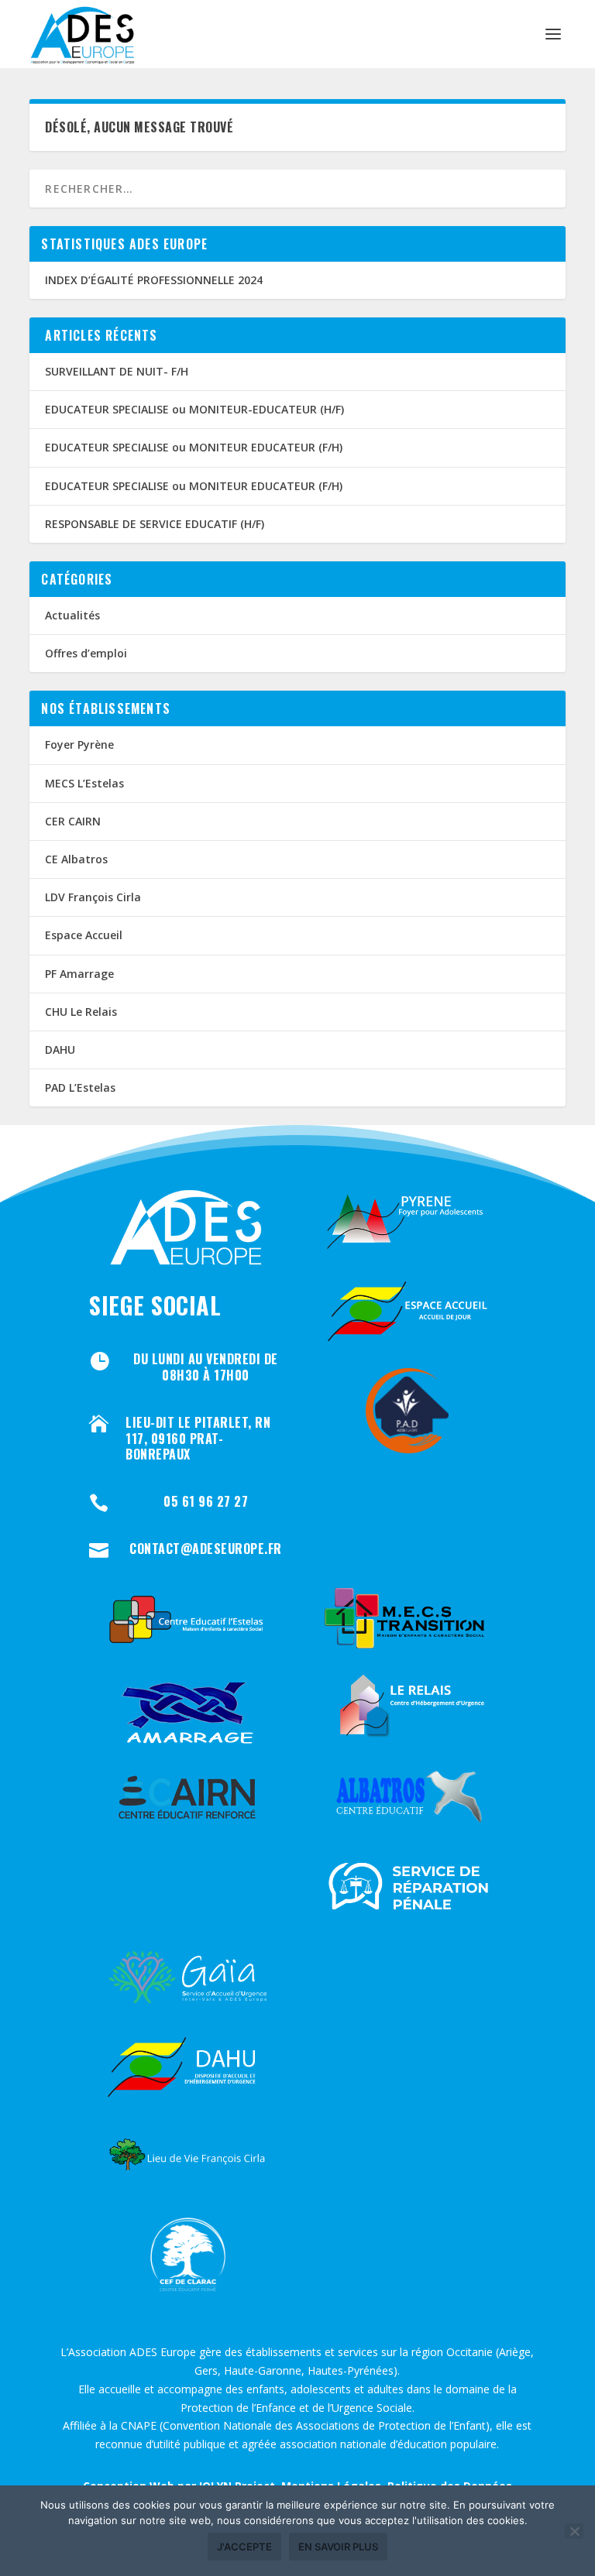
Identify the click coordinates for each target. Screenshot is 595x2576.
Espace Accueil (84, 935)
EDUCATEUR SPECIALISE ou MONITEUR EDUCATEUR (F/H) (194, 447)
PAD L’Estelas (80, 1087)
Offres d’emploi (86, 653)
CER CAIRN (73, 821)
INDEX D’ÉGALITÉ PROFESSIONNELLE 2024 (154, 280)
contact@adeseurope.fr (206, 1549)
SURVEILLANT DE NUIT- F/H (117, 371)
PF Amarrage (79, 974)
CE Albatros (76, 859)
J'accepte (244, 2547)
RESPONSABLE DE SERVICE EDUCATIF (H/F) (155, 524)
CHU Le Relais (81, 1012)
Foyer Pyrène (79, 744)
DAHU (60, 1050)
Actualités (72, 615)
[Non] (574, 2531)
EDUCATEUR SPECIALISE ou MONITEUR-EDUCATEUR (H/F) (194, 409)
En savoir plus (338, 2547)
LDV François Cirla (93, 897)
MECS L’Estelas (84, 783)
